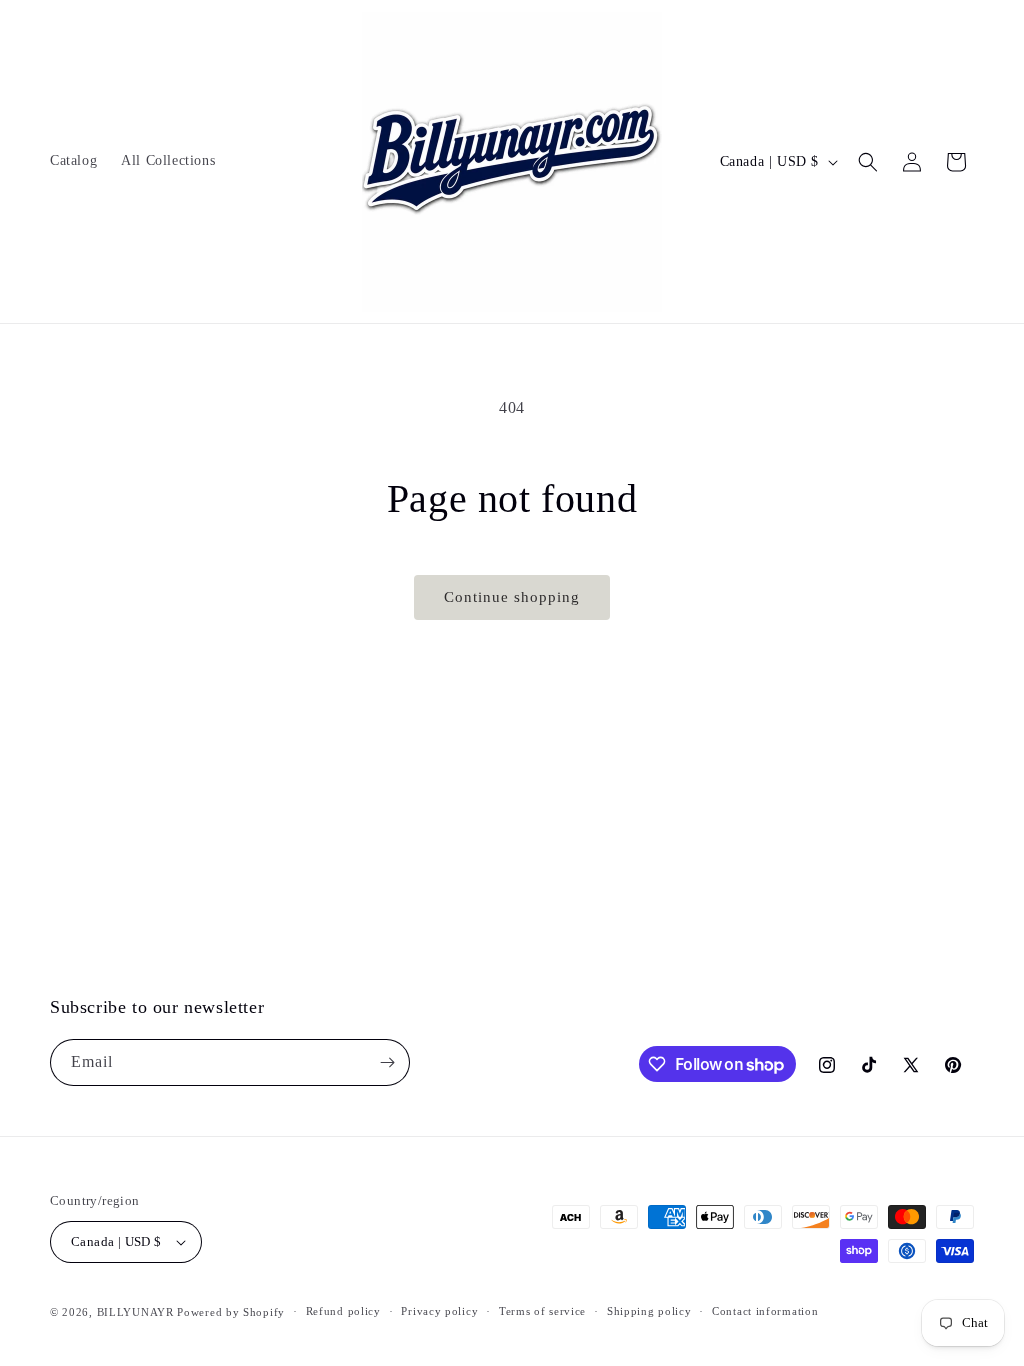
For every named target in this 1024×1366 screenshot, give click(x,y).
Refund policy (343, 1311)
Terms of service (542, 1311)
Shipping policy (649, 1311)
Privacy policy (439, 1311)
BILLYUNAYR (137, 1312)
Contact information (765, 1311)
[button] (868, 162)
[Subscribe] (387, 1062)
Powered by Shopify (231, 1312)
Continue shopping (512, 597)
